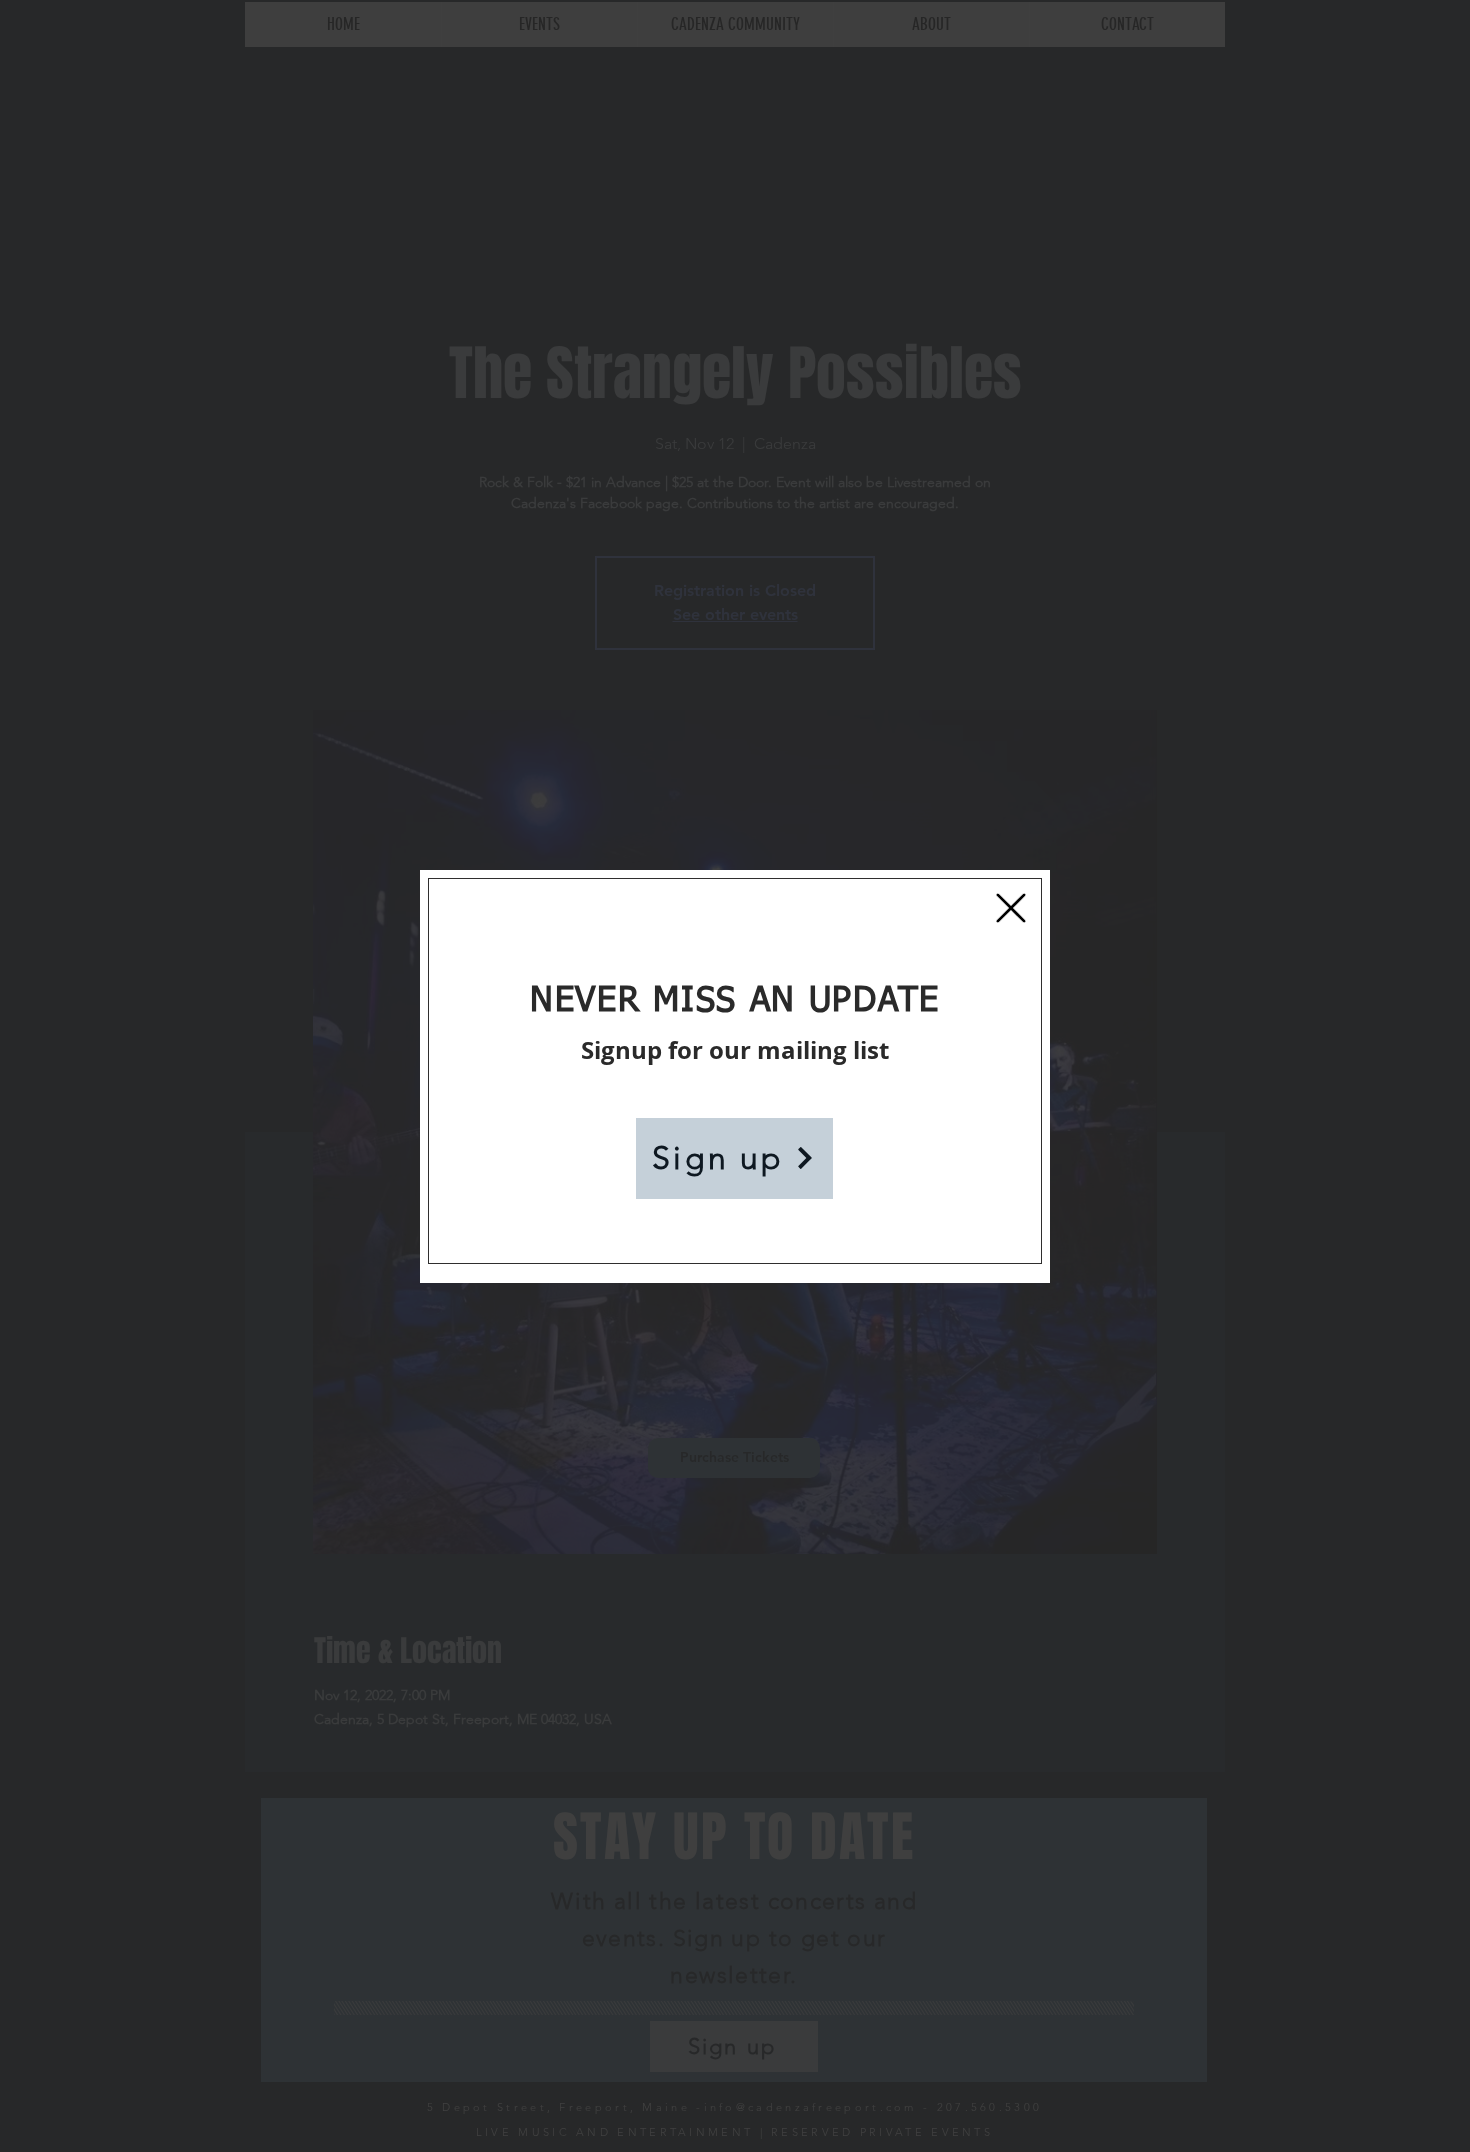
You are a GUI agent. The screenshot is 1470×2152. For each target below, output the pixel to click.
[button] (1011, 908)
